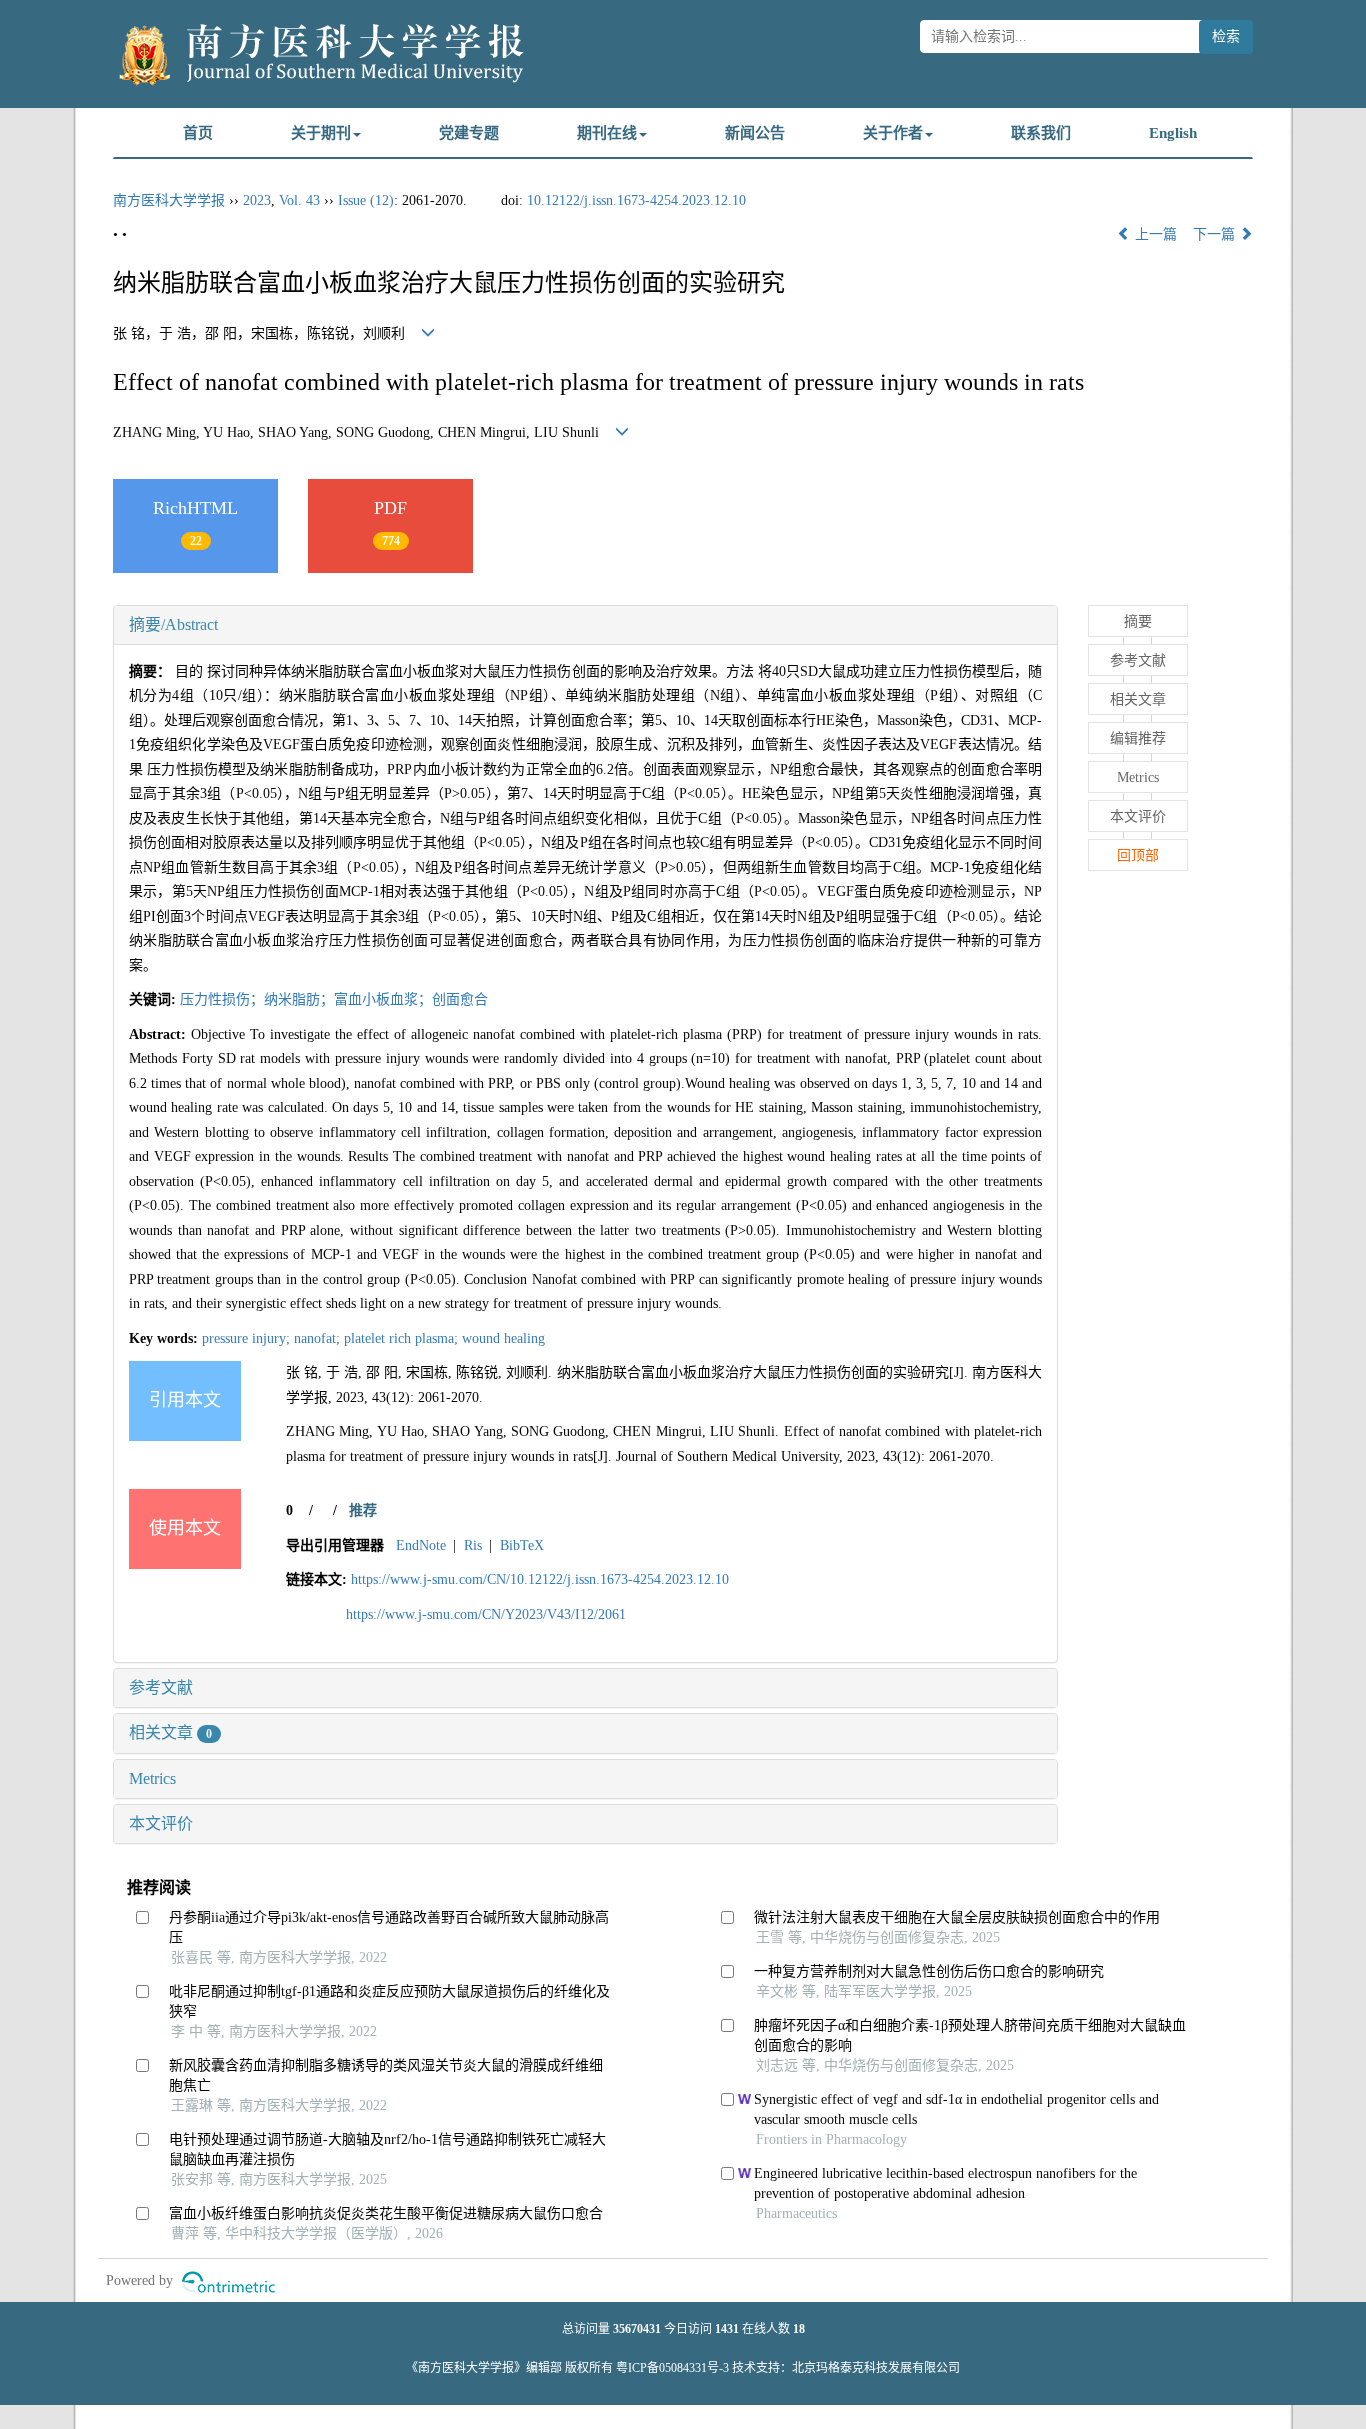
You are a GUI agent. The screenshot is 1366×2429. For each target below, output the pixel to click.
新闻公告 (755, 133)
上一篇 (1154, 234)
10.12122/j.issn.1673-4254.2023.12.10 (636, 200)
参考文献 (161, 1687)
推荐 (363, 1510)
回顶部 (1138, 855)
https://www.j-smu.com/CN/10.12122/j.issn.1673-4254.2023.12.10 (540, 1579)
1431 (727, 2329)
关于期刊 (321, 133)
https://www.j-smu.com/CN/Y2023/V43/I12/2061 (486, 1614)
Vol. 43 (299, 200)
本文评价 (161, 1823)
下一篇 (1216, 234)
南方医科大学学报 (169, 200)
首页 (198, 133)
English (1173, 133)
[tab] (585, 625)
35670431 (637, 2329)
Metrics (152, 1778)
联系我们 (1041, 133)
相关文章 (170, 1732)
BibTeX (522, 1545)
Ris (473, 1545)
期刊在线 (607, 133)
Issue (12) (366, 200)
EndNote (421, 1545)
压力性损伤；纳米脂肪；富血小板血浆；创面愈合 (334, 999)
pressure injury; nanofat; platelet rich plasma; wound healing (373, 1338)
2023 (257, 200)
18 (799, 2329)
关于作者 (893, 133)
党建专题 (469, 133)
